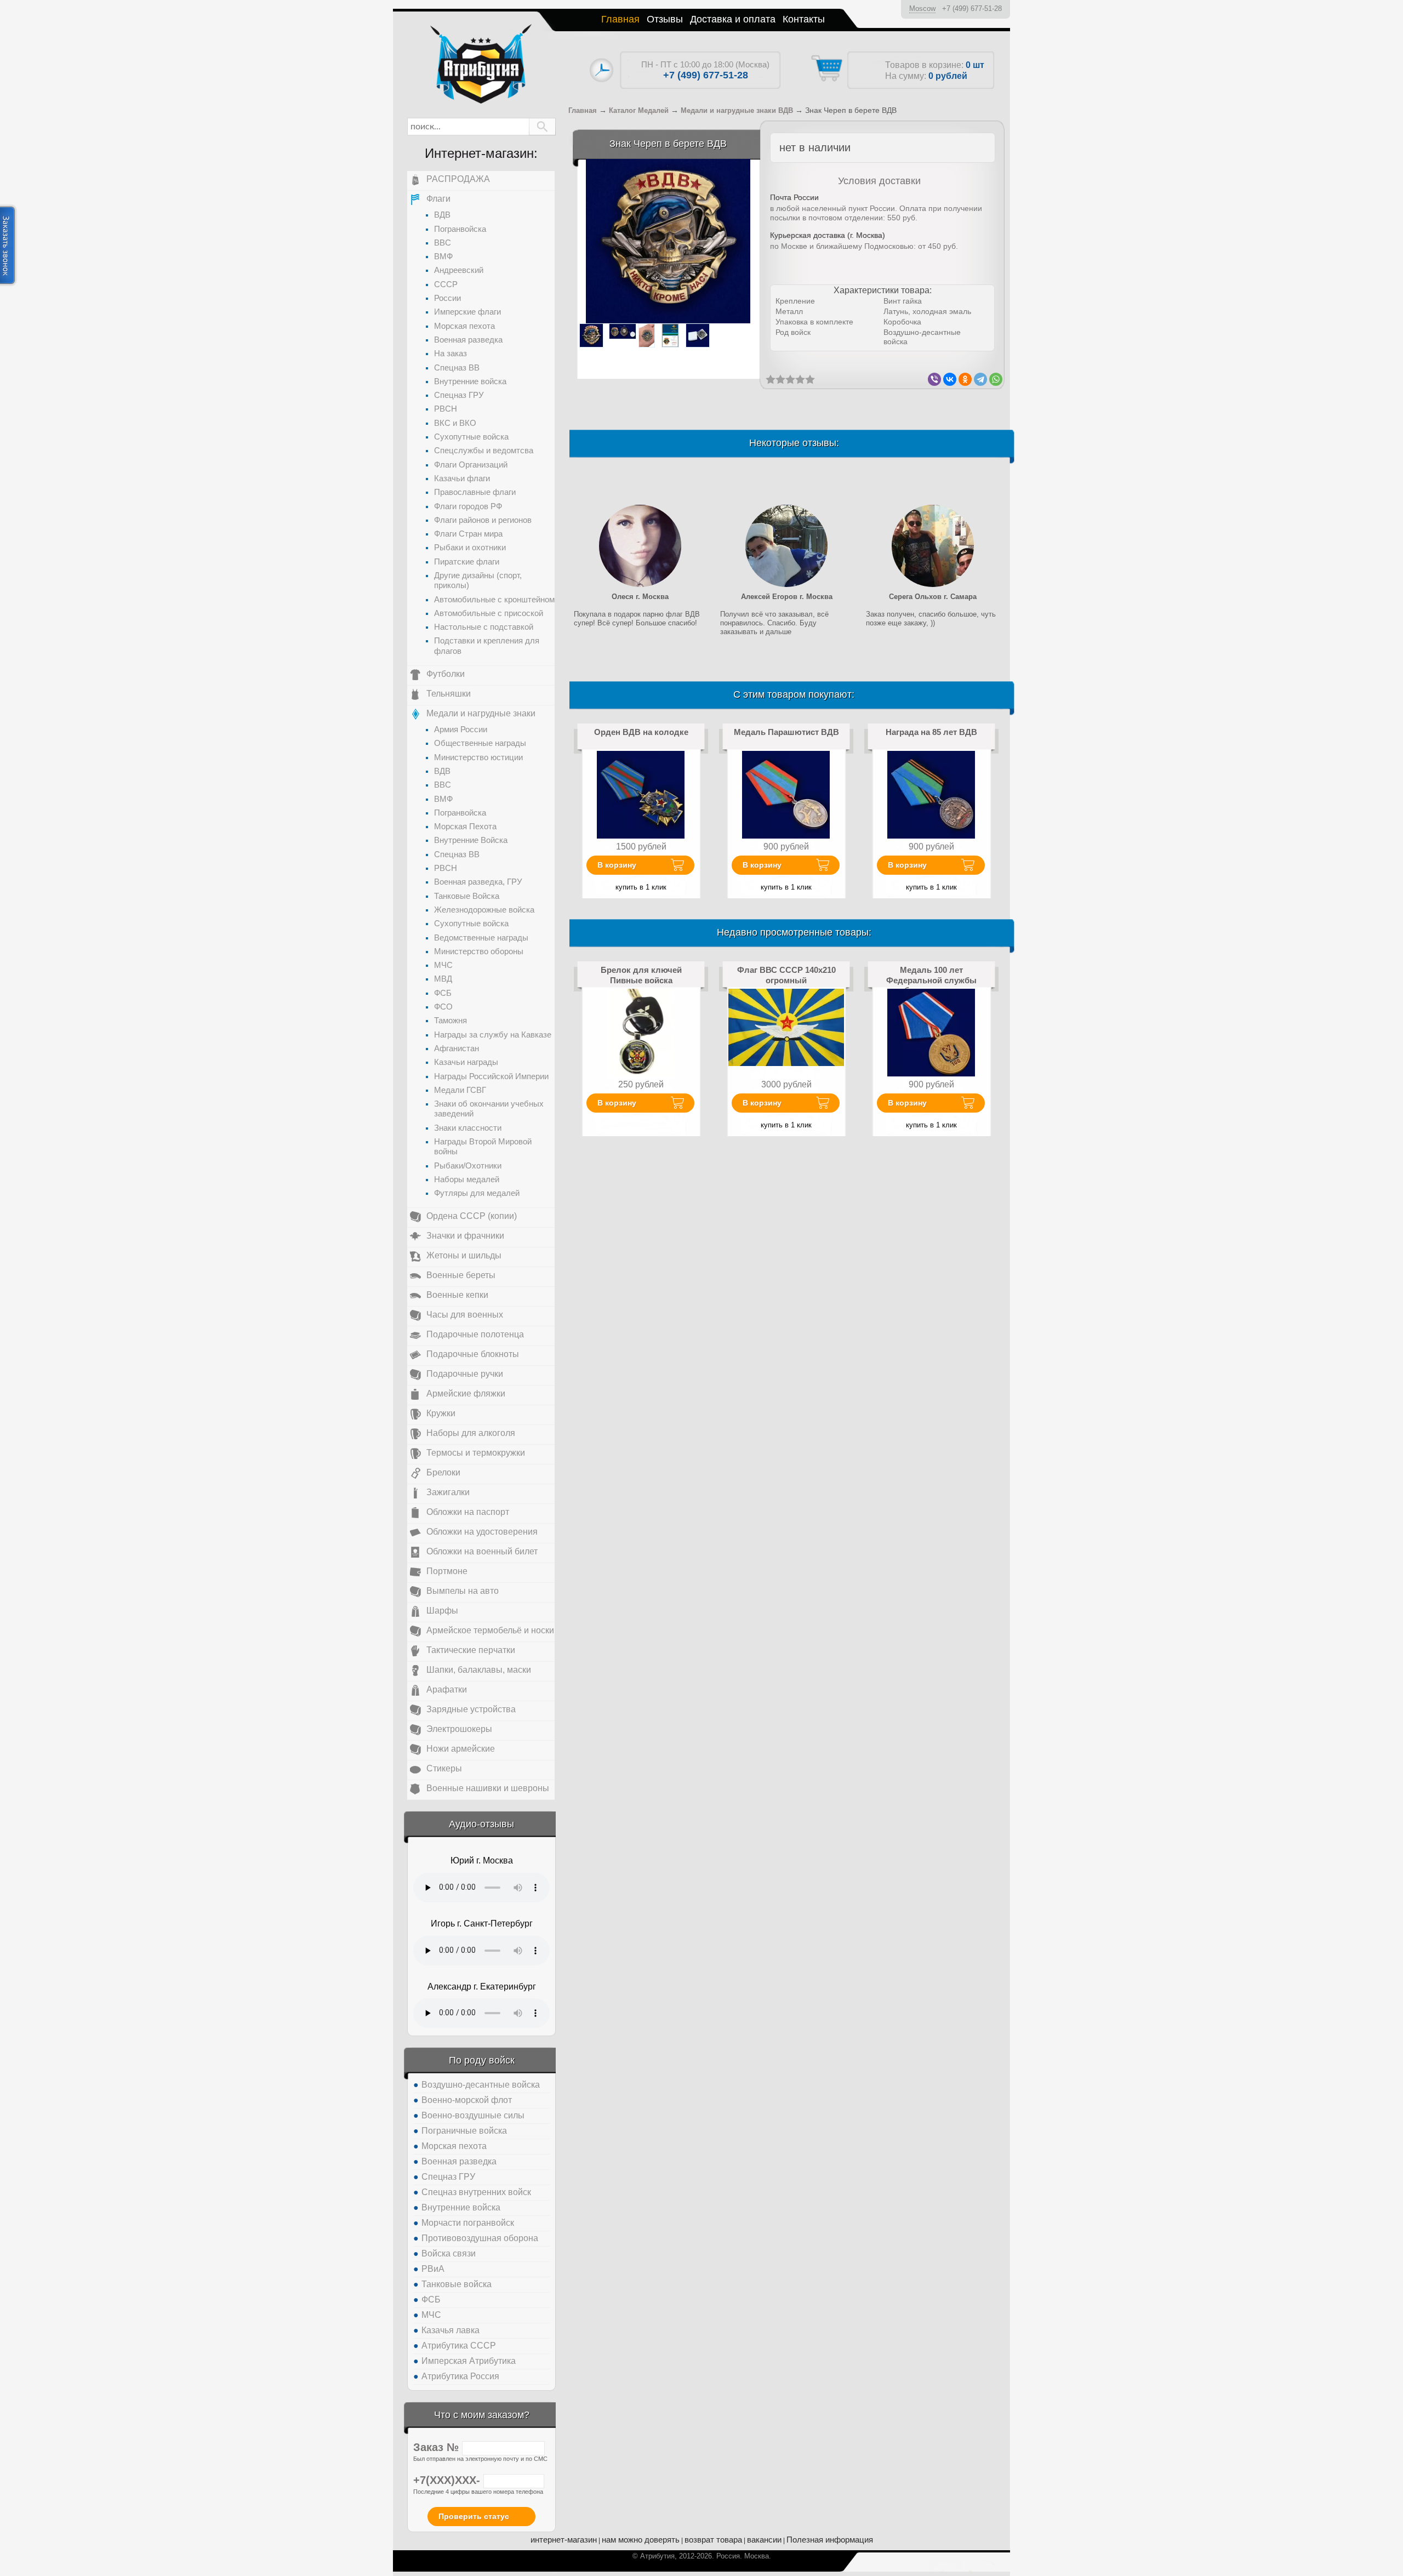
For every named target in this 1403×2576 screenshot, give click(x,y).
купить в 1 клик (641, 887)
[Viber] (934, 379)
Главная (620, 19)
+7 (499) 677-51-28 (972, 8)
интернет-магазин (564, 2540)
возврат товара (713, 2540)
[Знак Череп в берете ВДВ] (668, 241)
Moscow (922, 8)
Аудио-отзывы (481, 1824)
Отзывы (665, 19)
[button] (542, 127)
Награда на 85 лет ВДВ (931, 732)
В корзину (617, 865)
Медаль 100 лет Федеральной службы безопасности (931, 980)
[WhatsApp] (996, 379)
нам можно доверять (641, 2540)
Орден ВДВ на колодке (641, 732)
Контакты (804, 19)
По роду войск (482, 2060)
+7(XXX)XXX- (448, 2480)
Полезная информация (830, 2540)
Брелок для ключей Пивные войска (641, 975)
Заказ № (438, 2447)
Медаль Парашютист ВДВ (786, 732)
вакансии (764, 2540)
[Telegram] (980, 379)
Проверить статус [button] (474, 2516)
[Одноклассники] (965, 379)
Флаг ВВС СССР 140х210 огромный (786, 975)
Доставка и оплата (733, 19)
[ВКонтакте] (950, 379)
